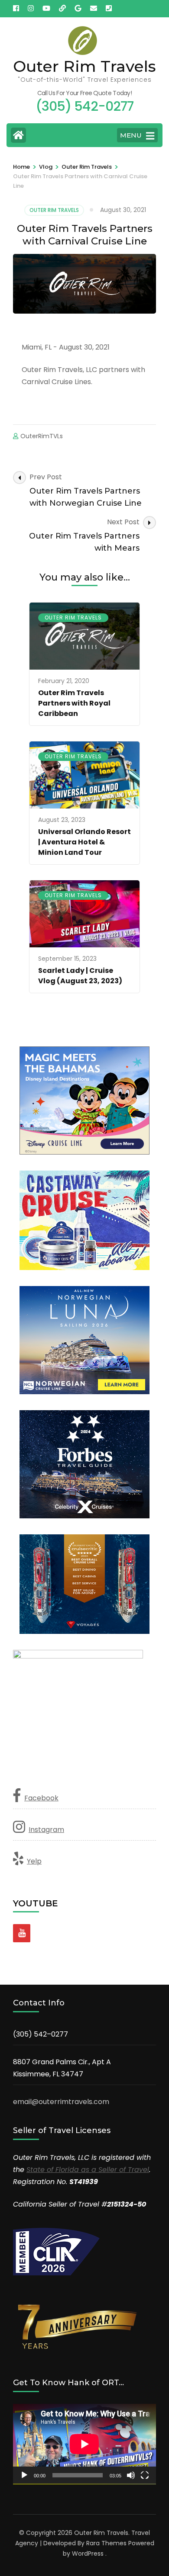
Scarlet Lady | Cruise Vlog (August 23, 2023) (80, 976)
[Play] (24, 2475)
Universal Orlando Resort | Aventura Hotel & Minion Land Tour (84, 842)
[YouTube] (22, 1933)
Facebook (41, 1798)
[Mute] (131, 2475)
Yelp (34, 1861)
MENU (131, 135)
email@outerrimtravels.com (61, 2102)
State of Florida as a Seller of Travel (88, 2170)
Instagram (46, 1830)
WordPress (88, 2554)
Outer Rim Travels (84, 66)
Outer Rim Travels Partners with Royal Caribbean (74, 703)
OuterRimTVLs (42, 436)
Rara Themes (106, 2543)
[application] (84, 2444)
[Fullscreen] (145, 2475)
